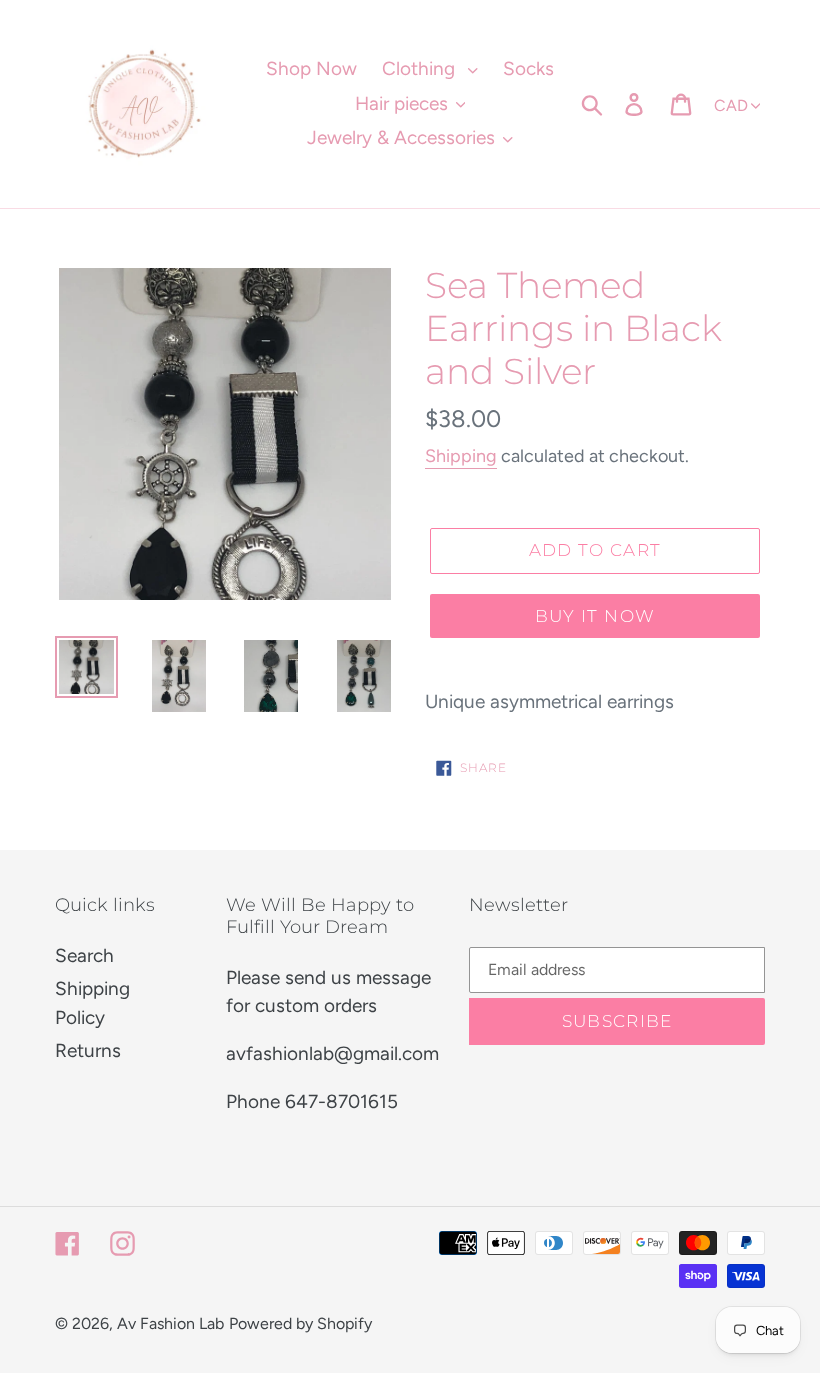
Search (84, 955)
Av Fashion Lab (170, 1323)
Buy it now (595, 616)
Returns (88, 1050)
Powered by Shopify (300, 1323)
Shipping (461, 456)
